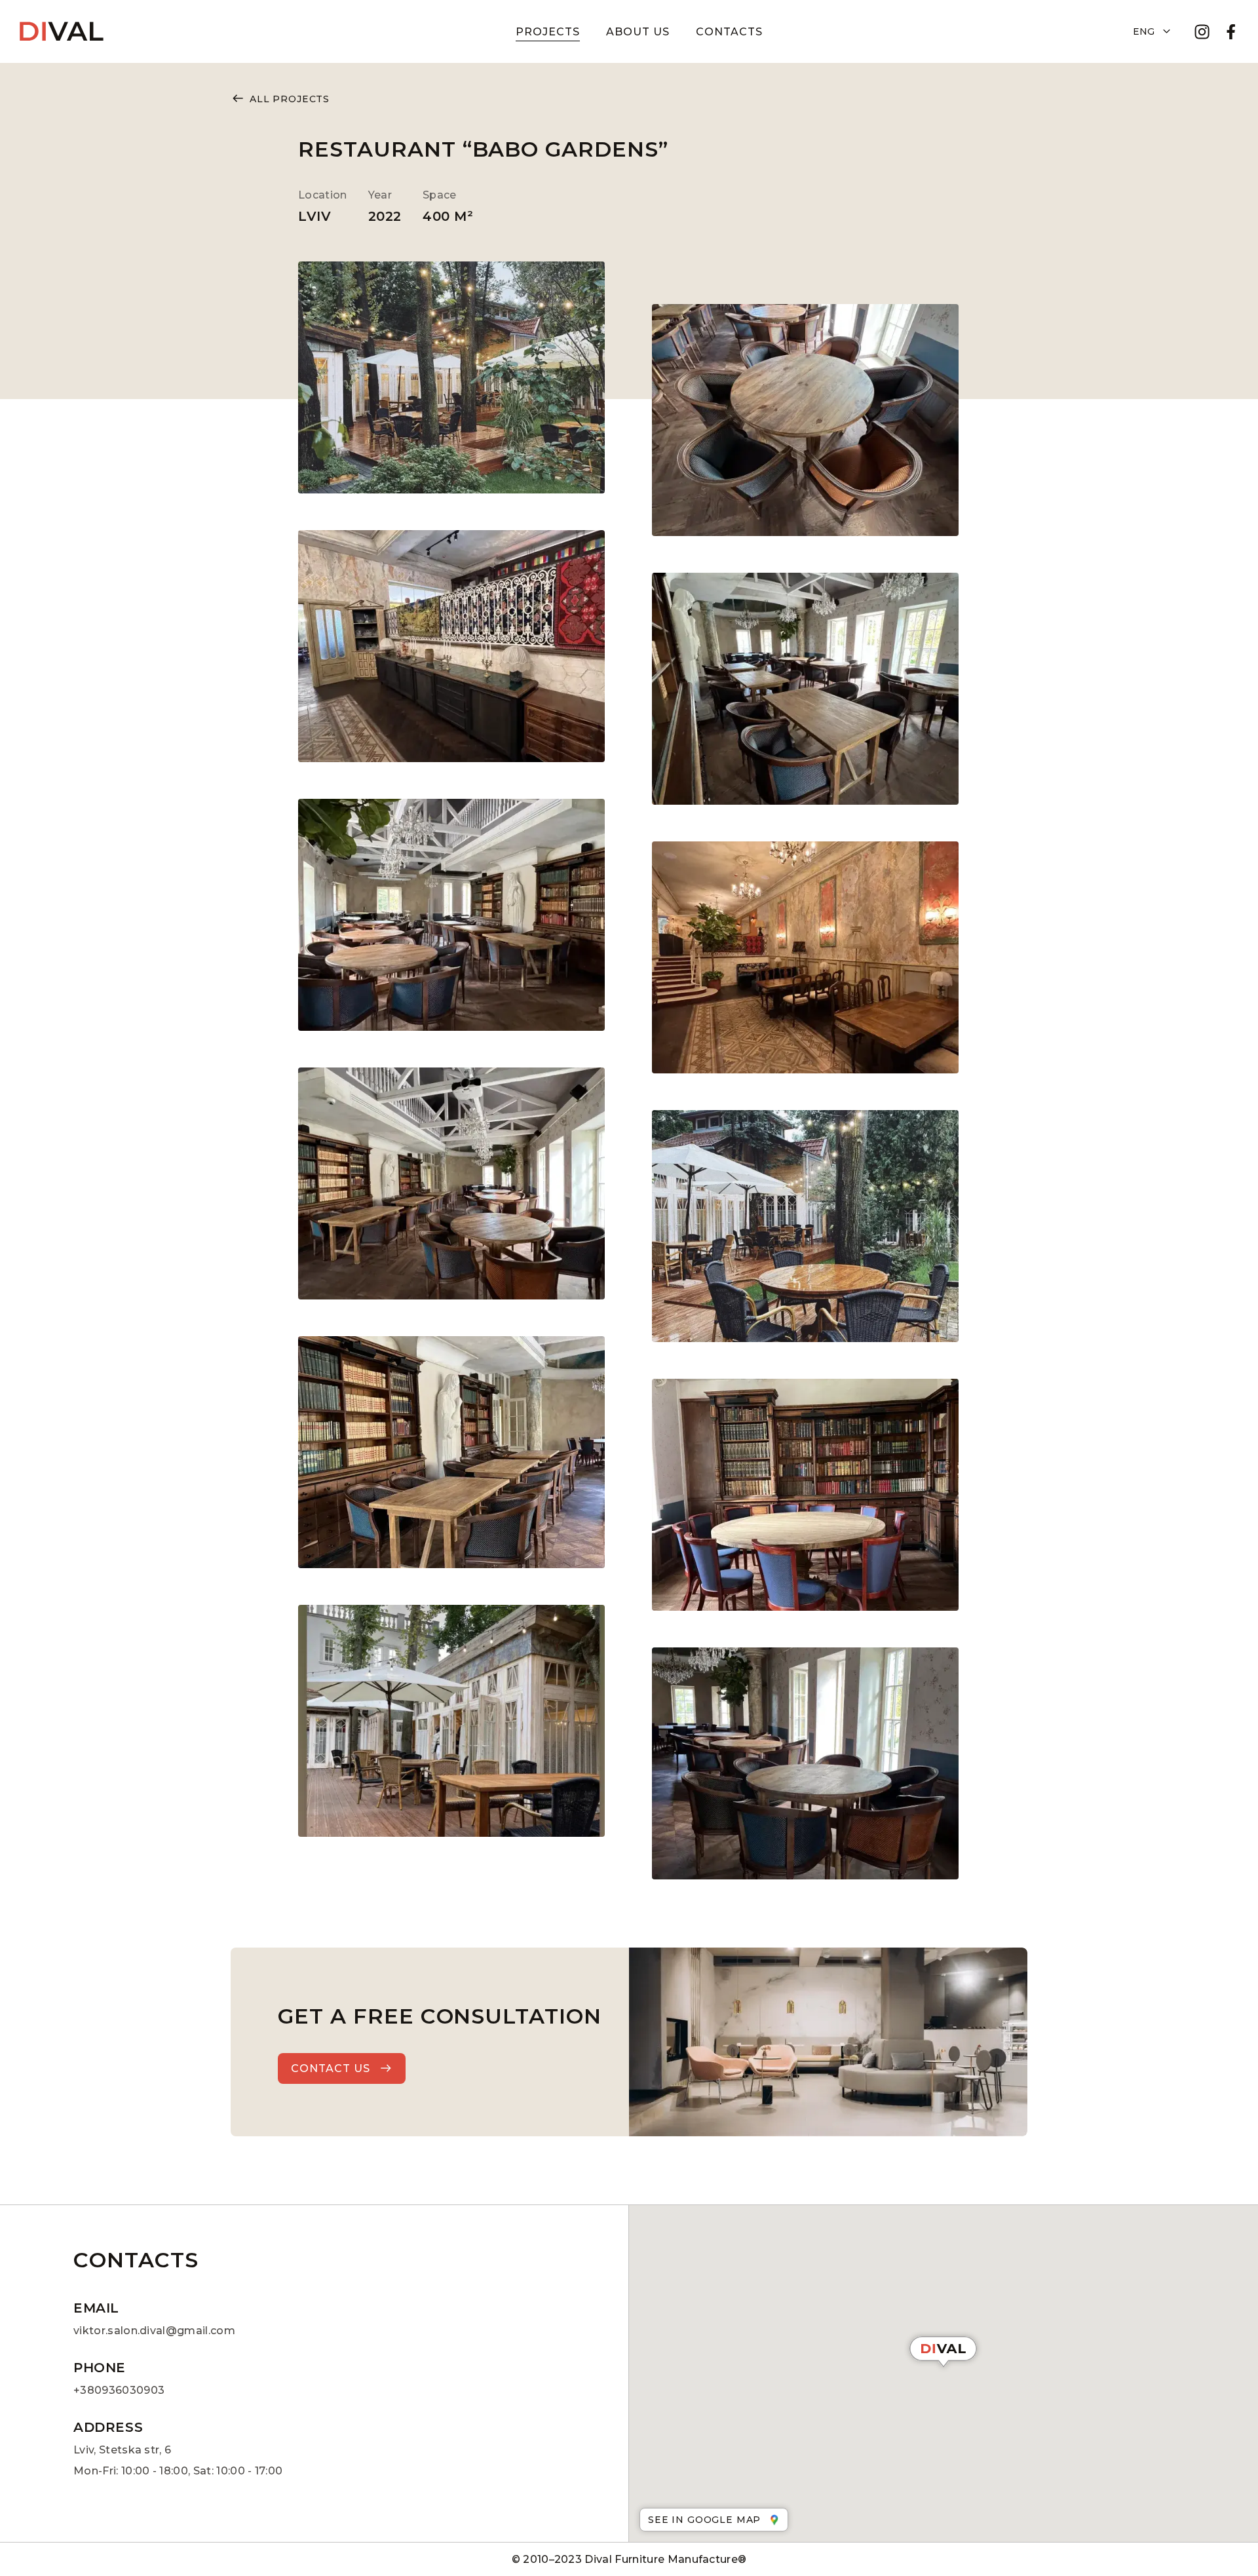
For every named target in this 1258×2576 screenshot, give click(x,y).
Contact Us (331, 2068)
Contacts (729, 32)
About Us (638, 32)
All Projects (290, 99)
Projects (548, 32)
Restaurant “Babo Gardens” (483, 149)
